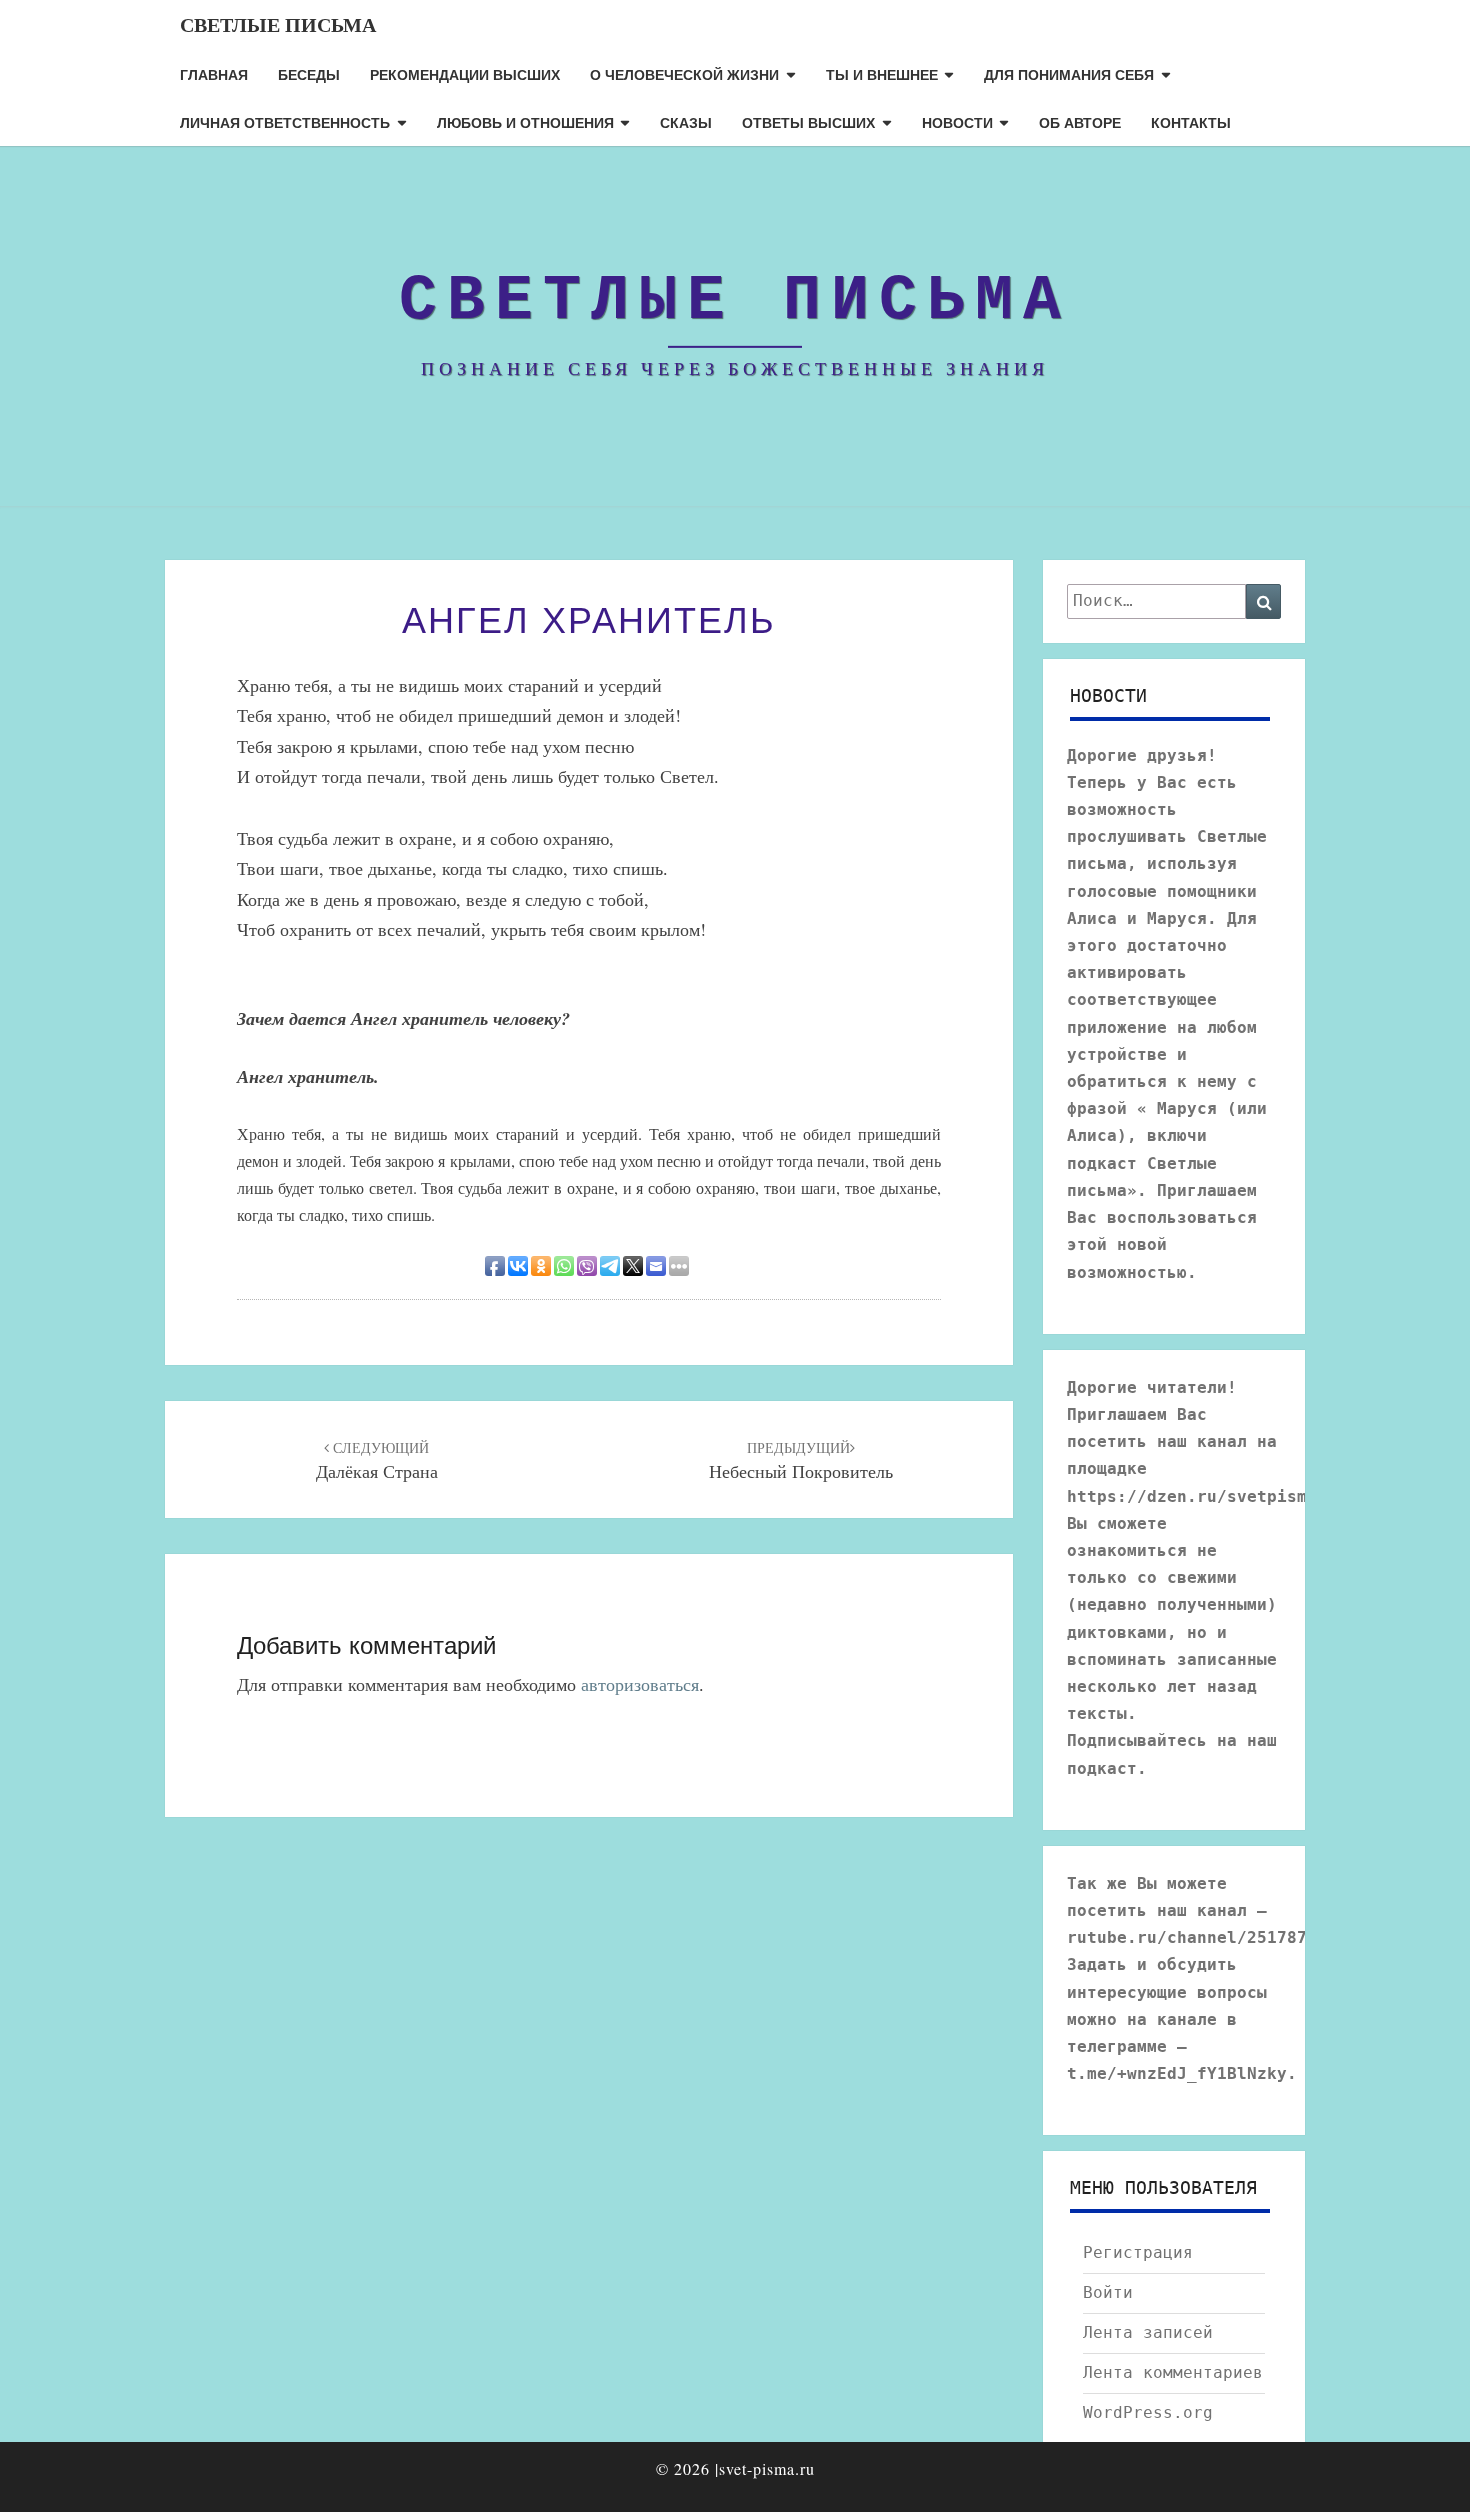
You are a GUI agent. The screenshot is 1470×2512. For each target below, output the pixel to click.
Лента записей (1148, 2332)
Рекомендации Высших (465, 74)
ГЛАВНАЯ (214, 74)
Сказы (686, 122)
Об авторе (1080, 122)
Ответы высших (808, 122)
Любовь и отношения (525, 122)
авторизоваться (640, 1684)
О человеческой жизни (684, 74)
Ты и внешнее (882, 74)
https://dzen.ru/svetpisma (1192, 1496)
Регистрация (1138, 2252)
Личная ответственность (285, 122)
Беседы (309, 74)
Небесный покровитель (801, 1461)
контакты (1191, 122)
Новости (957, 122)
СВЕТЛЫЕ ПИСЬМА (278, 24)
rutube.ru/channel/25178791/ (1202, 1937)
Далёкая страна (377, 1461)
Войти (1108, 2292)
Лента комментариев (1173, 2372)
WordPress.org (1148, 2412)
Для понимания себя (1069, 74)
